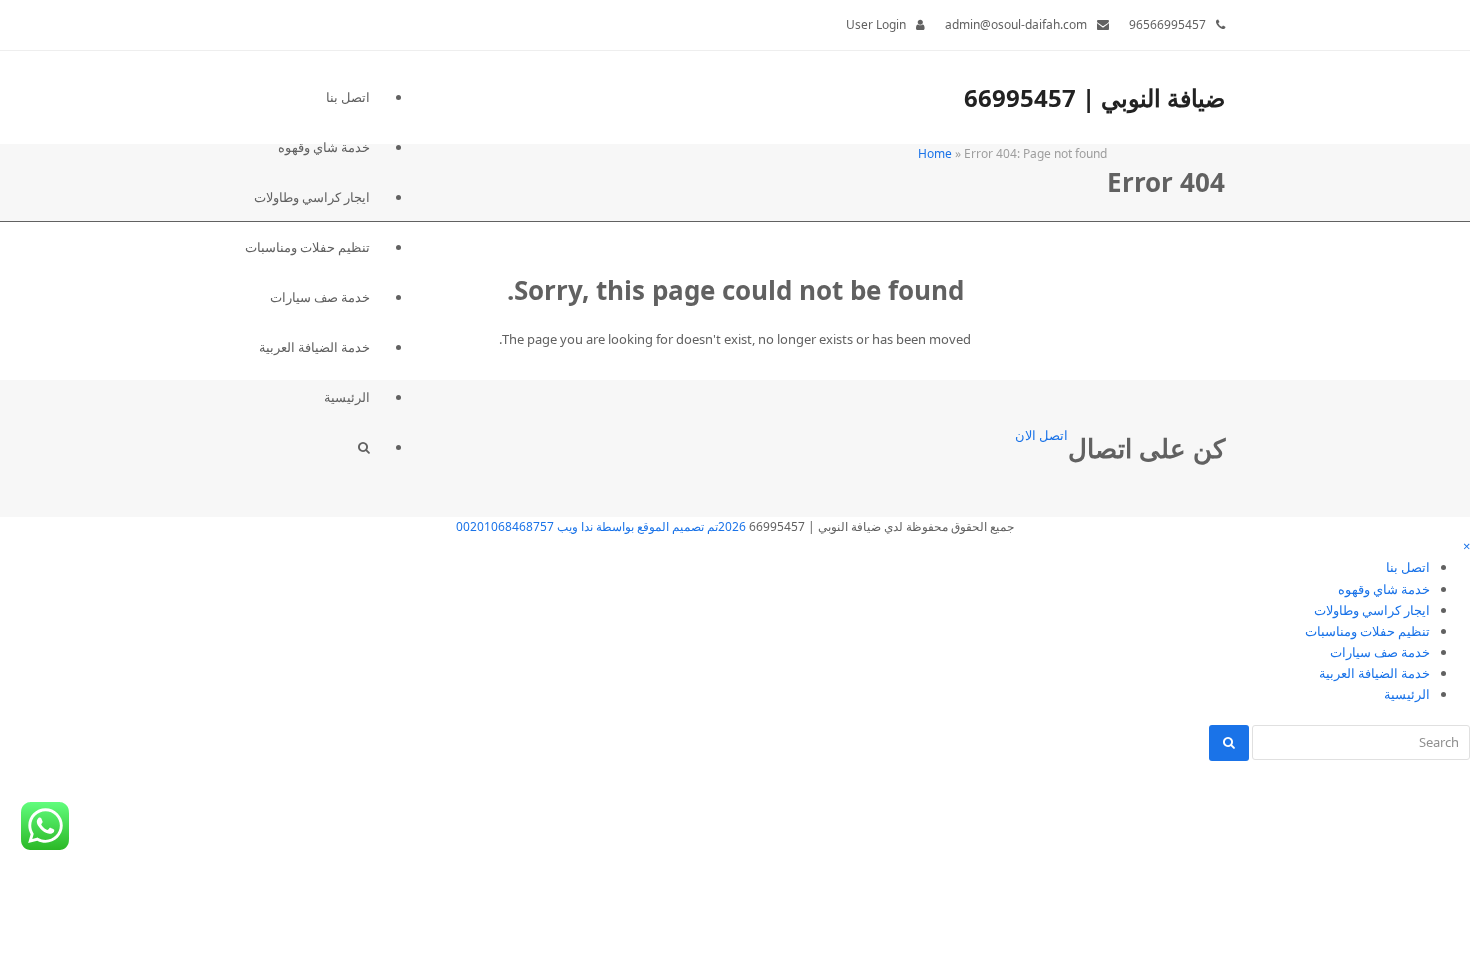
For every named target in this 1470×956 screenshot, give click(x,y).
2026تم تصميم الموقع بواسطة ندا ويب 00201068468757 (601, 526)
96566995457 (1167, 24)
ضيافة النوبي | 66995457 (1094, 97)
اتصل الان (1041, 435)
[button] (307, 447)
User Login (876, 24)
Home (935, 153)
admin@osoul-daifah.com (1016, 24)
